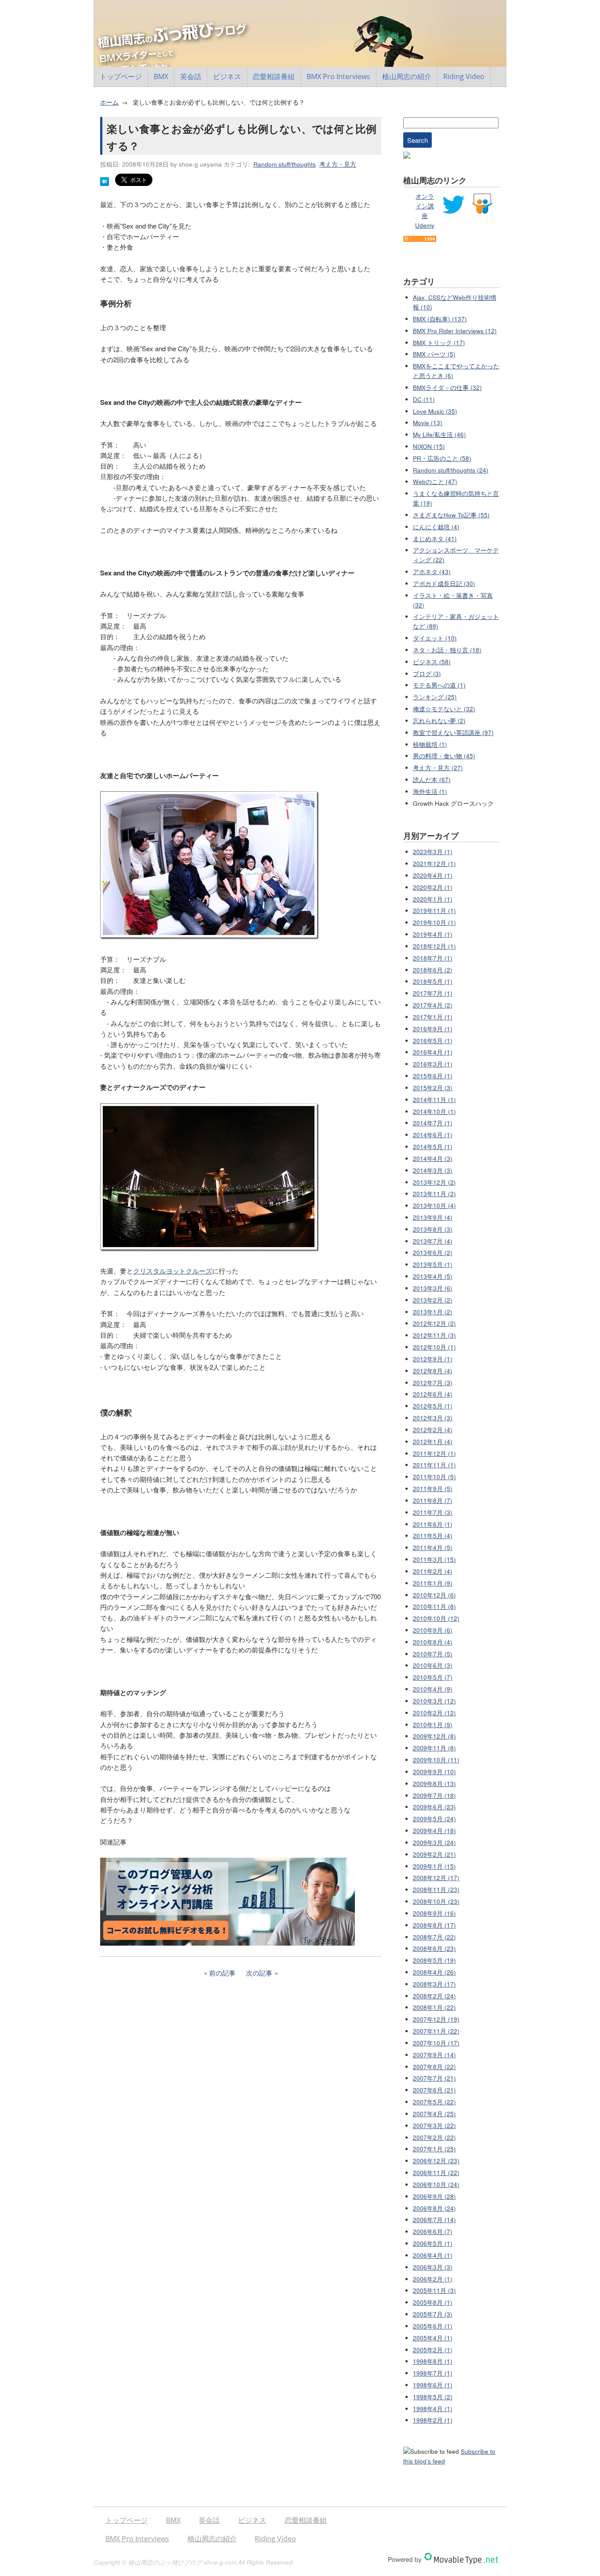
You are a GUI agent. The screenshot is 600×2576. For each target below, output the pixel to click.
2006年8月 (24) (434, 2208)
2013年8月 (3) (433, 1229)
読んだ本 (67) (432, 780)
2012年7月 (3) (433, 1383)
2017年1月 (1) (433, 1017)
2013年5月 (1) (433, 1264)
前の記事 (222, 1973)
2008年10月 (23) (436, 1901)
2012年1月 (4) (433, 1442)
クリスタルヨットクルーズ (173, 1271)
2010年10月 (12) (436, 1618)
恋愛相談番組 (274, 76)
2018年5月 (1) (433, 981)
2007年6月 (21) (434, 2090)
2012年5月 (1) (433, 1406)
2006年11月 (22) (436, 2173)
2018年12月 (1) (434, 946)
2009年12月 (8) (434, 1736)
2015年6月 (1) (433, 1076)
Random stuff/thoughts (285, 164)
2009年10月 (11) (436, 1760)
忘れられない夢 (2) (439, 721)
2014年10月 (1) (434, 1112)
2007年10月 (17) (436, 2043)
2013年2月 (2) (433, 1300)
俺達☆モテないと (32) (444, 709)
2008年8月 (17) (434, 1925)
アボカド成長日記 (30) (444, 584)
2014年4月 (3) (433, 1159)
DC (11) (424, 399)
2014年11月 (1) (434, 1100)
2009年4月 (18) (434, 1831)
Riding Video (464, 76)
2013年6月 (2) (433, 1253)
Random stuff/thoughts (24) (451, 470)
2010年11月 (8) (434, 1606)
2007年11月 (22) (436, 2031)
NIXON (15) (429, 446)
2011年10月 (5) (434, 1477)
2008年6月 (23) (434, 1948)
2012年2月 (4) (433, 1430)
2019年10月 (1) (434, 922)
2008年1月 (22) (434, 2007)
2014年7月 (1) (433, 1123)
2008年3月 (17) (434, 1984)
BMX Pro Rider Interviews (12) (455, 331)
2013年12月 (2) (434, 1182)
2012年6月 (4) (433, 1394)
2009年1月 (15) (434, 1866)
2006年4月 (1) (433, 2255)
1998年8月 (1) (433, 2361)
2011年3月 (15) (434, 1559)
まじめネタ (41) (435, 539)
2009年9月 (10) (434, 1772)
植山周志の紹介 (407, 76)
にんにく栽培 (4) (436, 527)
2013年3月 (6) (433, 1288)
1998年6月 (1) (433, 2385)
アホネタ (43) (432, 572)
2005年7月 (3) (433, 2314)
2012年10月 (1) (434, 1347)
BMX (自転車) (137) (440, 319)
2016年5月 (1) (433, 1041)
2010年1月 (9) (433, 1725)
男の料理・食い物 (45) (444, 756)
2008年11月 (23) (436, 1890)
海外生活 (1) (430, 791)
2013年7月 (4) (433, 1241)
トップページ (121, 76)
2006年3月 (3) (433, 2267)
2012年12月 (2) (434, 1323)
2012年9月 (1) (433, 1359)
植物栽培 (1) (430, 744)
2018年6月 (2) (433, 970)
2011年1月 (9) (433, 1583)
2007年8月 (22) (434, 2067)
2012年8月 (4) (433, 1371)
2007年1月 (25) (434, 2149)
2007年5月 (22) (434, 2102)
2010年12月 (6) (434, 1595)
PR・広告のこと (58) (442, 458)
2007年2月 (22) (434, 2138)
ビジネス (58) (432, 662)
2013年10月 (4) (434, 1206)
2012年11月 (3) (434, 1335)
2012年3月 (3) (433, 1418)
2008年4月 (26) (434, 1972)
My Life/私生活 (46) (439, 435)
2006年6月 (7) (433, 2232)
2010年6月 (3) (433, 1665)
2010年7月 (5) (433, 1654)
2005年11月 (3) (434, 2290)
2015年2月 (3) (433, 1088)
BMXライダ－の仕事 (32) (447, 387)
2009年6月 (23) (434, 1807)
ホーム (109, 102)
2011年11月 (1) (434, 1465)
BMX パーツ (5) (434, 354)
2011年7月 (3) (433, 1512)
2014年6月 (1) (433, 1135)
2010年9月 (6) (433, 1630)
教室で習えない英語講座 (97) (453, 733)
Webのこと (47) (435, 482)
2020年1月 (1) (433, 899)
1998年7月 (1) (433, 2373)
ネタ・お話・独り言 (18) (447, 650)
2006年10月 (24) (436, 2185)
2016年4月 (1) (433, 1052)
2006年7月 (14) (434, 2220)
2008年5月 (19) (434, 1960)
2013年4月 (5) (433, 1276)
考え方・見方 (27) (438, 768)
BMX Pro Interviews (338, 76)
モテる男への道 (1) (439, 685)
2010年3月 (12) (434, 1701)
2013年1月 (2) (433, 1312)
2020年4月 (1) (433, 875)
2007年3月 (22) (434, 2126)
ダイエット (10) (435, 638)
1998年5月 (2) (433, 2397)
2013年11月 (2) (434, 1194)
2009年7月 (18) (434, 1796)
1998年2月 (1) (433, 2420)
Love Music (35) (435, 411)
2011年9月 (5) (433, 1489)
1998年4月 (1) (433, 2409)
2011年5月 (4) (433, 1536)
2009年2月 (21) (434, 1854)
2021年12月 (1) (434, 864)
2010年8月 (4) (433, 1642)
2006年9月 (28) (434, 2196)
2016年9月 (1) (433, 1029)
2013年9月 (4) (433, 1217)
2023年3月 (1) (433, 852)
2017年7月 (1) (433, 993)
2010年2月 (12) (434, 1713)
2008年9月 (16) (434, 1913)
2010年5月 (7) (433, 1677)
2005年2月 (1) (433, 2350)
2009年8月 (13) (434, 1784)
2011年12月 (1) (434, 1454)
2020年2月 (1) (433, 887)
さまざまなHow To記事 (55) (451, 515)
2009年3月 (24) (434, 1843)
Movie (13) (428, 423)
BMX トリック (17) (439, 343)
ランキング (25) (435, 697)
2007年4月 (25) (434, 2114)
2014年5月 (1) (433, 1147)
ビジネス (227, 76)
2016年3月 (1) (433, 1064)
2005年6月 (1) (433, 2326)
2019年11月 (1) (434, 911)
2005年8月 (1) (433, 2302)
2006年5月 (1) (433, 2243)
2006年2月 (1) (433, 2279)
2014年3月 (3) (433, 1170)
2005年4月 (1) (433, 2338)
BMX (161, 76)
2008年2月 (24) (434, 1996)
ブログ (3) (427, 674)
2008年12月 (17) (436, 1878)
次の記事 (259, 1973)
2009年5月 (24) (434, 1819)
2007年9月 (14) (434, 2055)
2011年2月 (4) (433, 1571)
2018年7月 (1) (433, 958)
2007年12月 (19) (436, 2019)
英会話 (191, 76)
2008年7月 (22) (434, 1937)
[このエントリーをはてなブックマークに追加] (105, 184)
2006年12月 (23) (436, 2161)
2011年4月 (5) (433, 1548)
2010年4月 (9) (433, 1689)
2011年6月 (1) (433, 1524)
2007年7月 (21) (434, 2078)
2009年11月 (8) (434, 1748)
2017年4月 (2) (433, 1005)
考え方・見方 (338, 164)
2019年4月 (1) (433, 934)
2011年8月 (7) (433, 1501)
